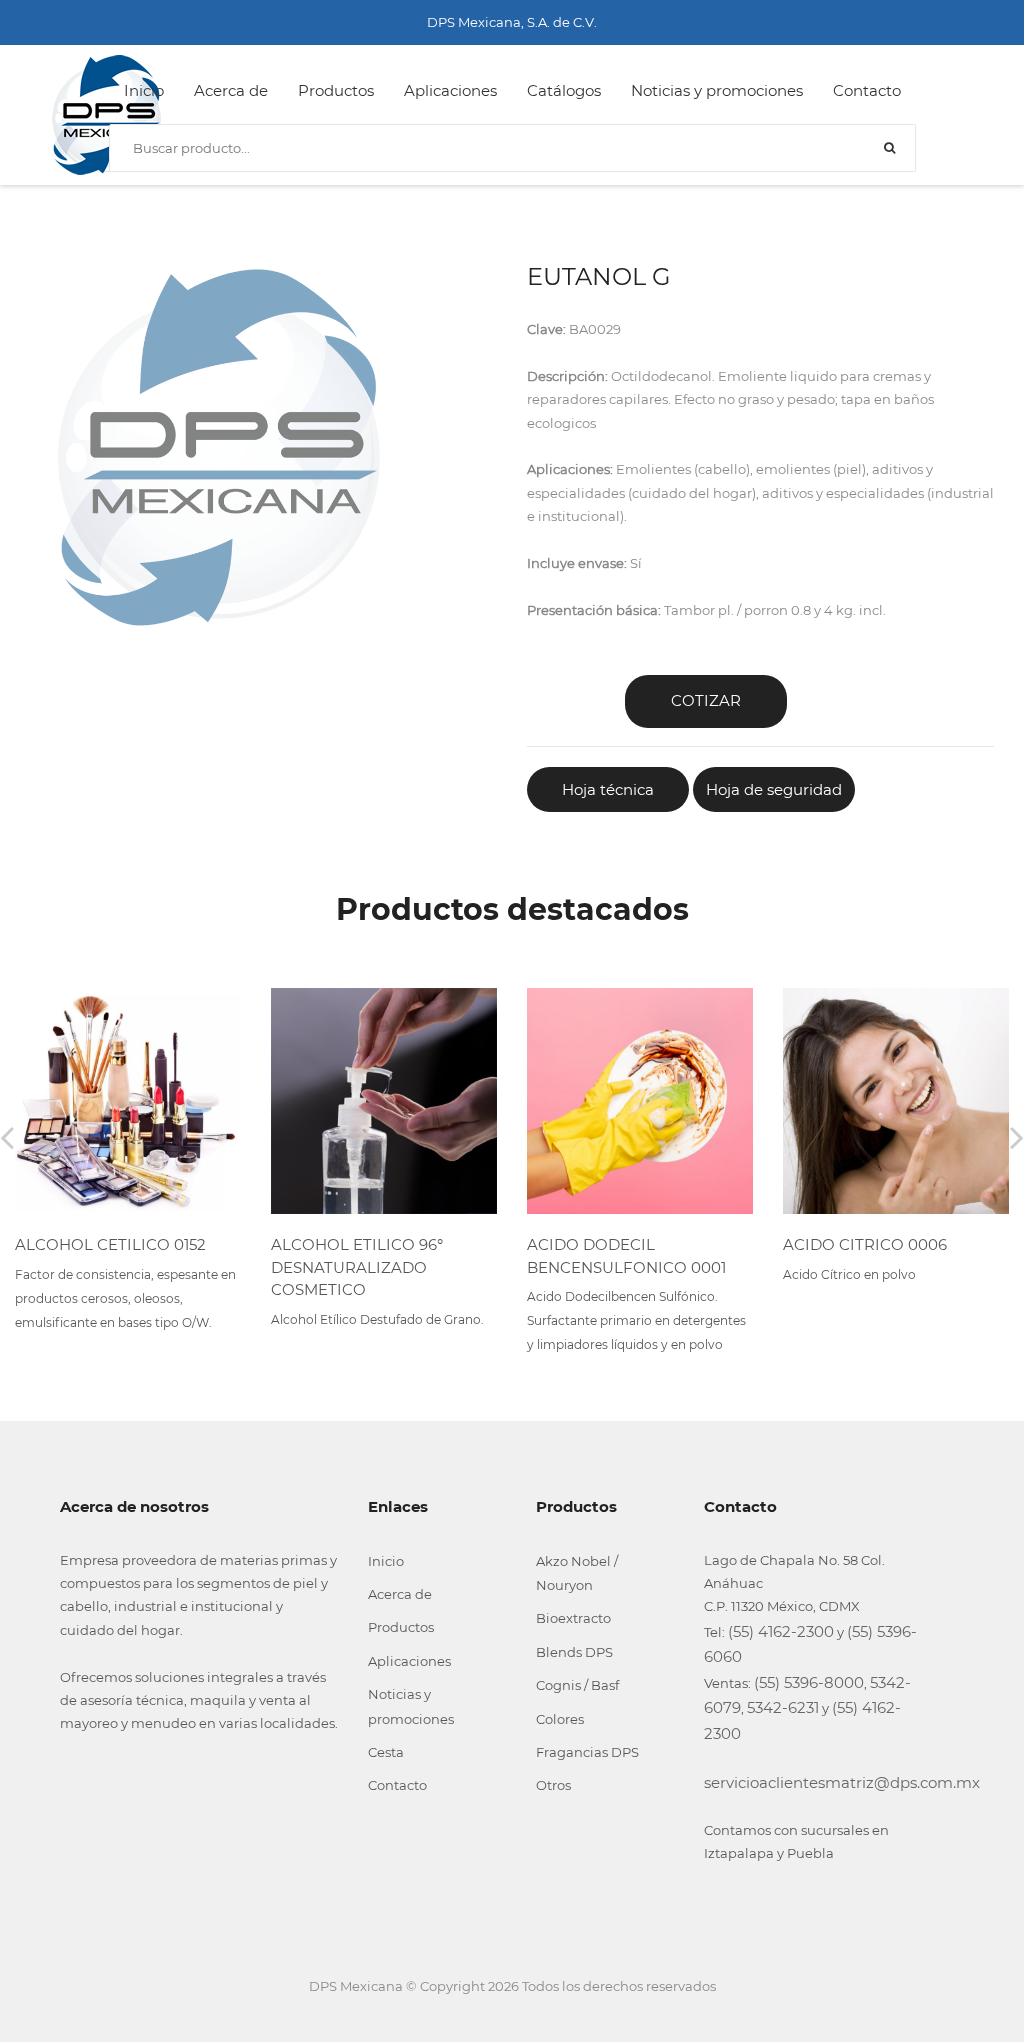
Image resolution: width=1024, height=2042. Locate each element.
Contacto (867, 90)
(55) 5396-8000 (809, 1682)
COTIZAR (706, 700)
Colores (560, 1719)
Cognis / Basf (577, 1685)
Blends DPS (574, 1652)
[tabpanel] (218, 447)
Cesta (386, 1752)
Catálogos (564, 90)
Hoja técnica (608, 789)
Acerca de (231, 90)
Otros (553, 1785)
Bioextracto (573, 1618)
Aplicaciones (450, 90)
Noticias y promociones (717, 90)
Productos (336, 90)
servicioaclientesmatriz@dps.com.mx (842, 1782)
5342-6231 (783, 1707)
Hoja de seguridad (774, 789)
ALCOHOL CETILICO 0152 (110, 1244)
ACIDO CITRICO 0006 (865, 1244)
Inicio (144, 90)
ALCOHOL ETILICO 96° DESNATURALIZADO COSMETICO (357, 1267)
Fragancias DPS (587, 1752)
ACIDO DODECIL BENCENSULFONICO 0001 (626, 1256)
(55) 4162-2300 (781, 1631)
